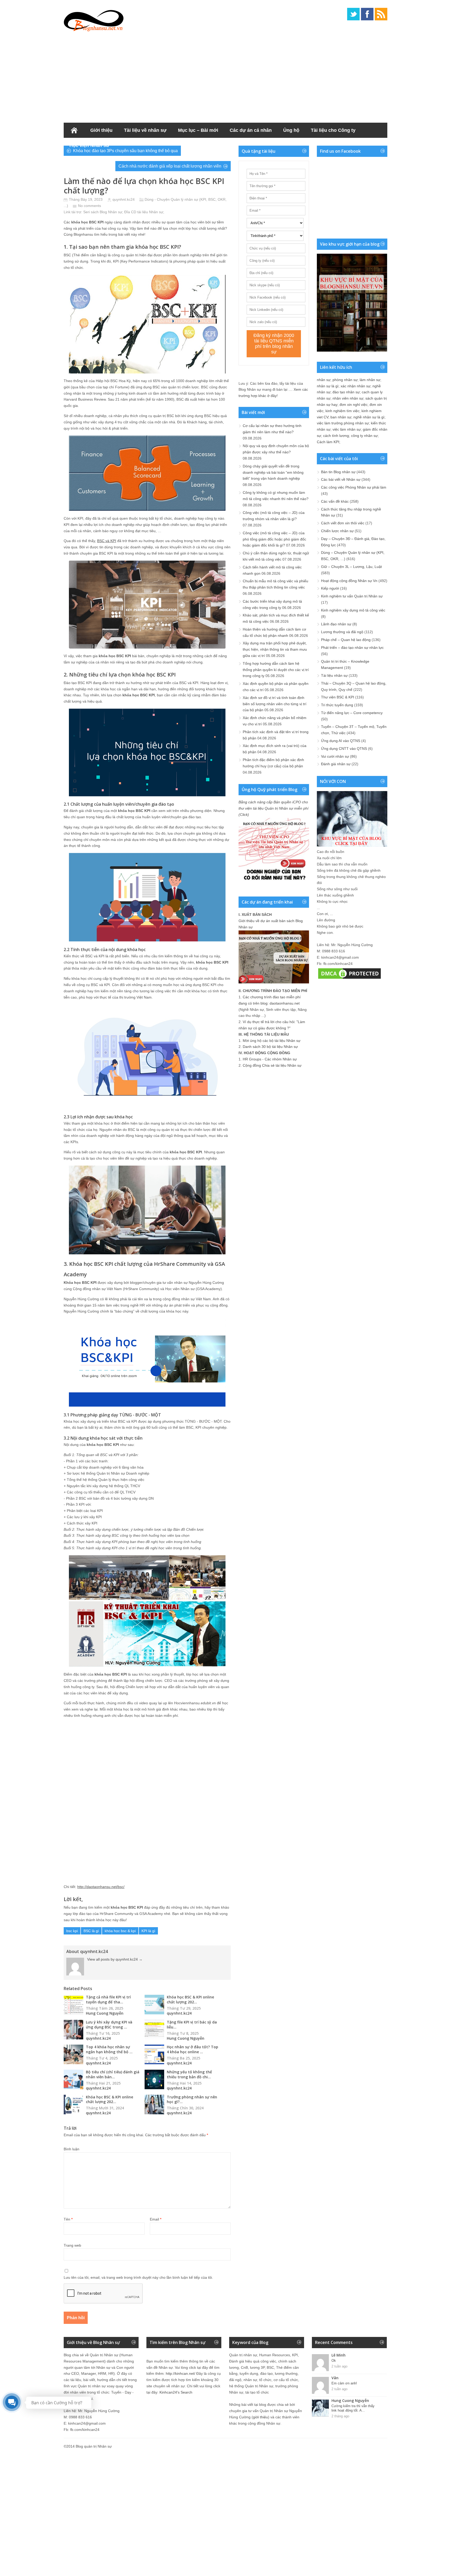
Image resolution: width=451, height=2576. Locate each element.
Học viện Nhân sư (89, 145)
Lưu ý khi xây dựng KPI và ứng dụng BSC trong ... (109, 2025)
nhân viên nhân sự (348, 398)
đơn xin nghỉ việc (354, 405)
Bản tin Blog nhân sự (338, 472)
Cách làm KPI (328, 442)
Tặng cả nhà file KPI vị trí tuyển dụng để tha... (108, 1999)
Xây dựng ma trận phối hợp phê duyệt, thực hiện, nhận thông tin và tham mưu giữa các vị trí (275, 649)
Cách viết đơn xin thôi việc (343, 523)
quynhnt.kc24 (124, 199)
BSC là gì (91, 1931)
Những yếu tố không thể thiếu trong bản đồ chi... (189, 2074)
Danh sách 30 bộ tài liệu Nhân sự (270, 1047)
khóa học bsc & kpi (120, 1931)
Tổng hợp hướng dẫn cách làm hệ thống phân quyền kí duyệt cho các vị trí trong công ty (276, 670)
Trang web (72, 2245)
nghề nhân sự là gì (369, 417)
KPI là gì (148, 1931)
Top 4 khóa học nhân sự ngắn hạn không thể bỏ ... (109, 2049)
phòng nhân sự (345, 380)
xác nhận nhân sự (355, 386)
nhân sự (324, 380)
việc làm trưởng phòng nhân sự (343, 423)
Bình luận (72, 2149)
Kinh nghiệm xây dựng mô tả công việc (353, 610)
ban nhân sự (341, 417)
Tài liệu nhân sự (334, 675)
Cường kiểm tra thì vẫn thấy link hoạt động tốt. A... (353, 2408)
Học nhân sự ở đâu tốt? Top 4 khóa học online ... (192, 2049)
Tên (68, 2219)
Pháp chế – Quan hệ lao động (346, 640)
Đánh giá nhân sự (336, 764)
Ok (334, 2361)
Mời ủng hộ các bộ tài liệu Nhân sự (272, 1041)
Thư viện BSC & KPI (338, 697)
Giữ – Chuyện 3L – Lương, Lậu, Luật (351, 567)
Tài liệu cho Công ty (333, 130)
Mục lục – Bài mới (198, 130)
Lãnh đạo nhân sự (336, 624)
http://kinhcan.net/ (180, 2373)
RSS (381, 14)
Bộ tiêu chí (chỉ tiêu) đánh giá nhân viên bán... (113, 2074)
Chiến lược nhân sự (337, 531)
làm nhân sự (370, 380)
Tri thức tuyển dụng (337, 705)
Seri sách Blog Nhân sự (103, 212)
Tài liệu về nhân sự (145, 130)
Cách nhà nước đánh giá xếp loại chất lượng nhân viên (170, 166)
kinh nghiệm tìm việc (342, 411)
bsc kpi (72, 1931)
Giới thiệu (101, 130)
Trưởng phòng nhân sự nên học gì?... (192, 2099)
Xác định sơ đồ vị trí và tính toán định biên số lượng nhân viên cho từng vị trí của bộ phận (275, 704)
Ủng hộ (291, 130)
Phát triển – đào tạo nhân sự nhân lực (352, 648)
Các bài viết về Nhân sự (341, 479)
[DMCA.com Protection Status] (349, 979)
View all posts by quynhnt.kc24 (115, 1959)
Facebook (367, 14)
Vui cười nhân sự (335, 756)
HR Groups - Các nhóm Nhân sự (270, 1059)
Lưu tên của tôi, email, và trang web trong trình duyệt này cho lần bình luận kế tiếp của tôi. (138, 2277)
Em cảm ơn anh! (344, 2383)
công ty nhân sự (364, 436)
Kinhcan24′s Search (176, 2392)
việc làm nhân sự (347, 429)
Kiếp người (330, 588)
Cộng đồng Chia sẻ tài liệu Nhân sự (272, 1065)
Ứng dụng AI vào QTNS (341, 741)
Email (156, 2219)
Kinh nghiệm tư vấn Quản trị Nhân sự (352, 596)
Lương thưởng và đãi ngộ (342, 632)
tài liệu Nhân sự (150, 212)
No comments (90, 206)
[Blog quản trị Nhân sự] (94, 20)
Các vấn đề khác (335, 501)
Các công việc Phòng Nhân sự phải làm (354, 487)
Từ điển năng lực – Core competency (352, 713)
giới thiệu (260, 2417)
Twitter (353, 14)
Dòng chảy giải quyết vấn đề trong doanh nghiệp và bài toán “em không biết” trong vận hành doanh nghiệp (273, 472)
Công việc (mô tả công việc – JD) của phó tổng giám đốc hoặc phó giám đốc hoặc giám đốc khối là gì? (274, 539)
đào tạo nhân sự (346, 392)
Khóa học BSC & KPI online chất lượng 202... (190, 1999)
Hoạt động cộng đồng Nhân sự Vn (349, 581)
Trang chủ (74, 130)
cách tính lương (336, 436)
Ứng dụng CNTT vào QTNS (344, 749)
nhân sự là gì (328, 386)
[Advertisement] (225, 76)
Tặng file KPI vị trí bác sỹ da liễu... (192, 2025)
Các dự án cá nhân (251, 130)
